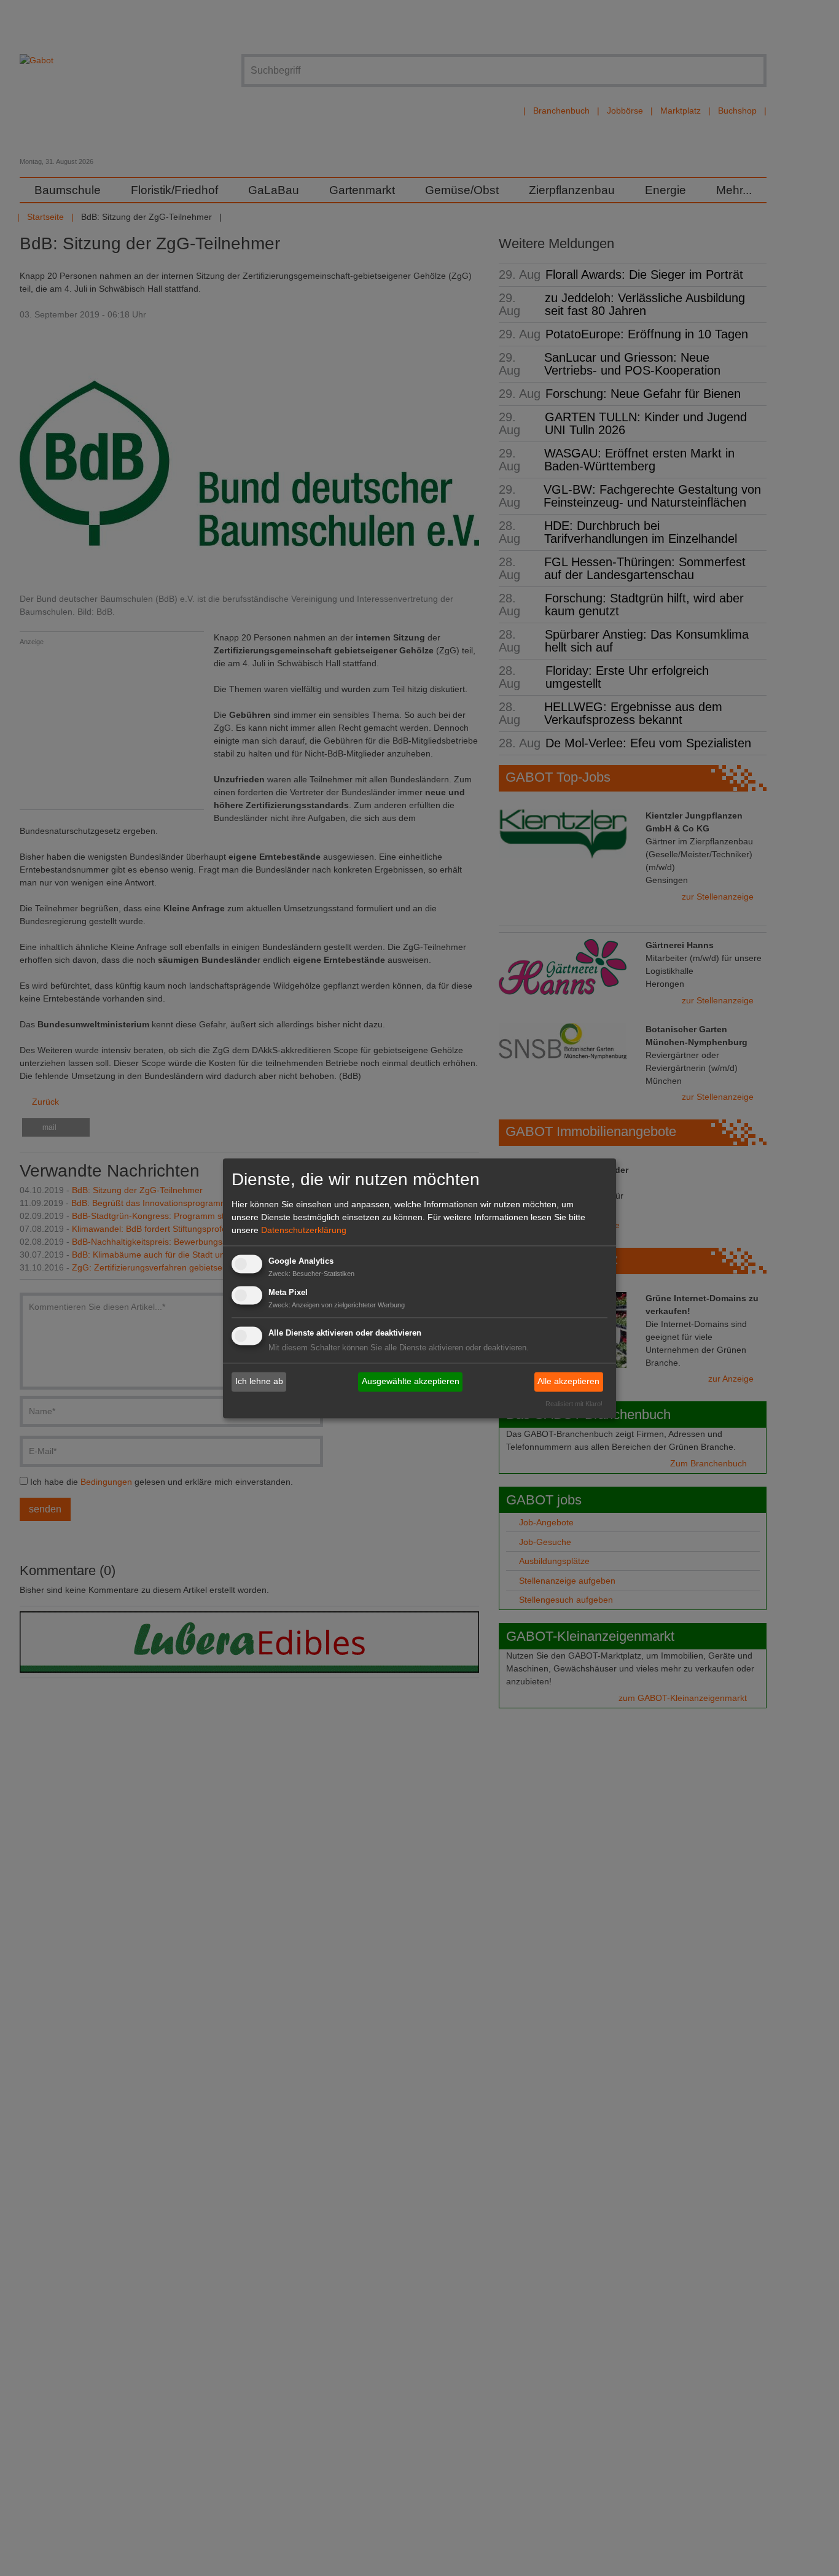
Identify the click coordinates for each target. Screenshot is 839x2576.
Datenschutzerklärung (304, 1231)
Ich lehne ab (259, 1382)
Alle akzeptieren (568, 1382)
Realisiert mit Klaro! (574, 1404)
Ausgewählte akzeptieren (411, 1382)
